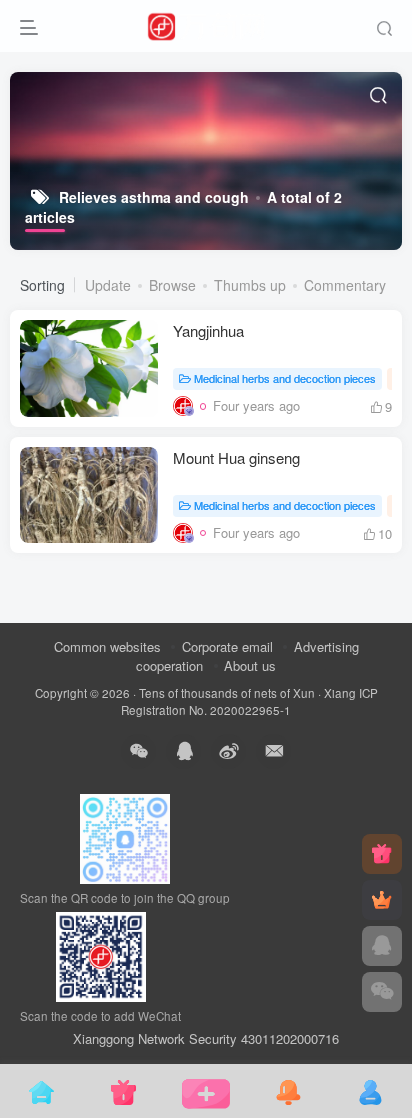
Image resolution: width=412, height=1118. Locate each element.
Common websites (107, 646)
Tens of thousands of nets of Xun (227, 693)
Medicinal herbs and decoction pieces (285, 378)
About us (250, 665)
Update (108, 285)
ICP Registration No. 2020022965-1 (249, 701)
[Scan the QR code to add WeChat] (382, 992)
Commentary (345, 285)
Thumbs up (250, 285)
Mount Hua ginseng (236, 457)
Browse (172, 285)
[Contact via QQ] (382, 946)
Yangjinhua (208, 330)
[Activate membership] (382, 900)
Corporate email (227, 646)
